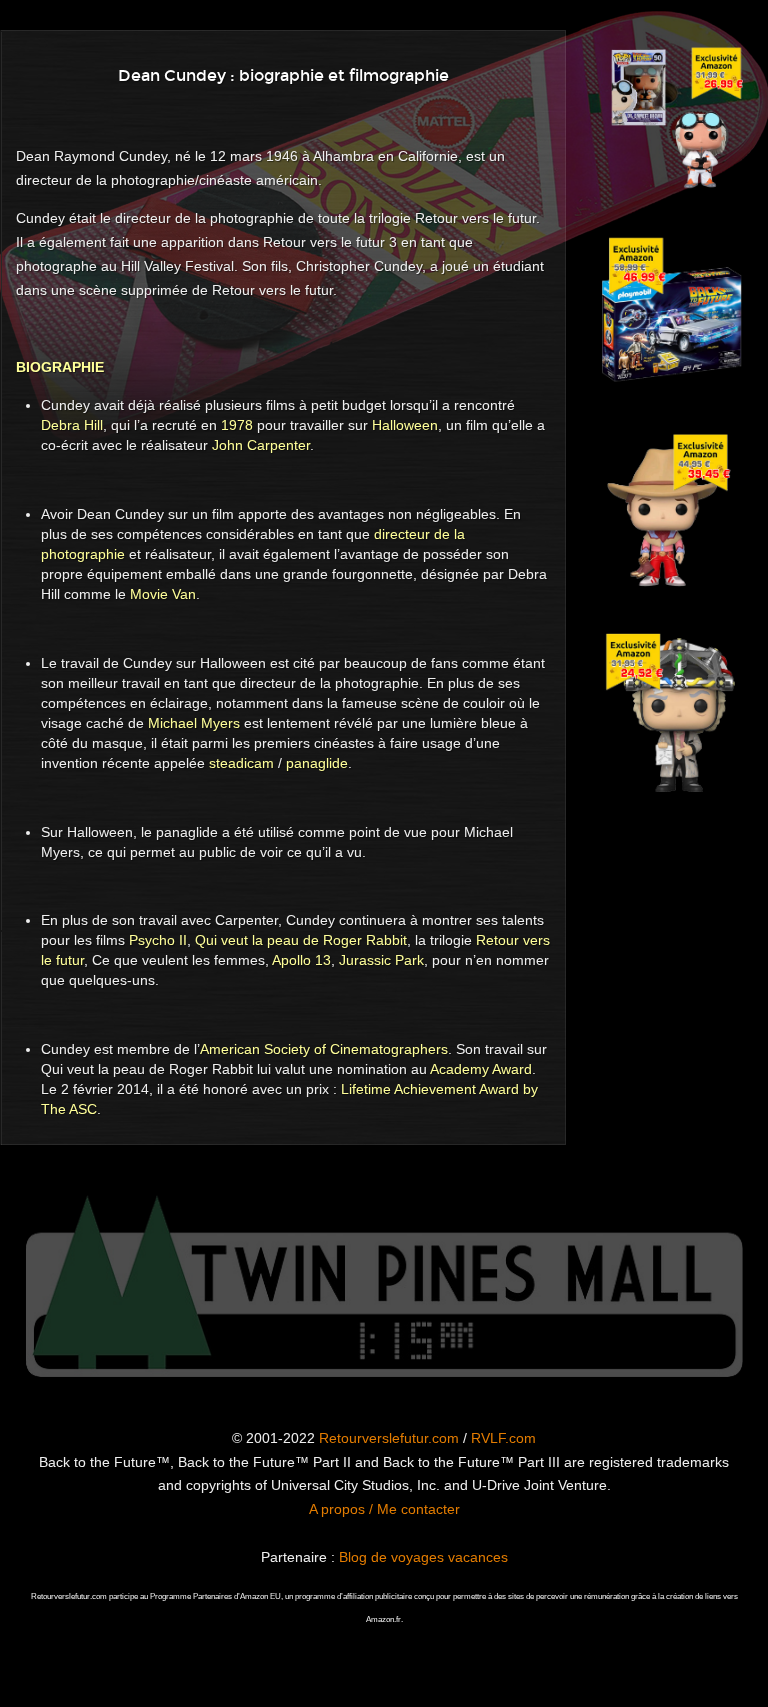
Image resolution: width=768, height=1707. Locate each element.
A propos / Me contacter (384, 1509)
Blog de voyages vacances (423, 1557)
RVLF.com (503, 1438)
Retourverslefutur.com (389, 1438)
